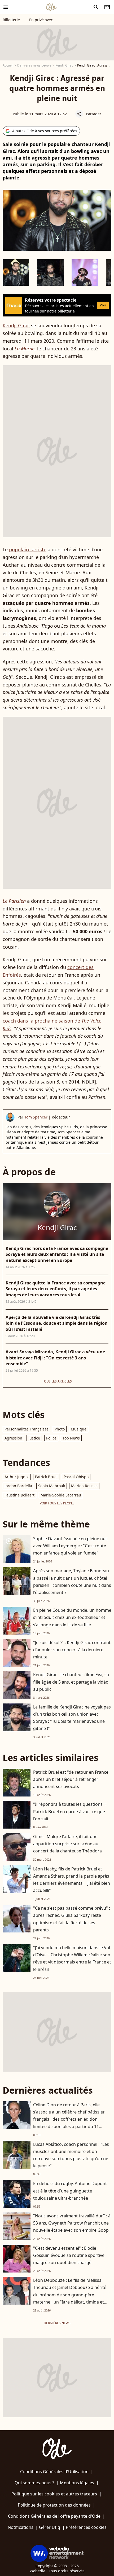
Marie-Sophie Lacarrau (61, 1495)
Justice (34, 1438)
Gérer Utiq (50, 2527)
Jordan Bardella (18, 1486)
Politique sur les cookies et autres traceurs (54, 2494)
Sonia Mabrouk (52, 1486)
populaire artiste (28, 549)
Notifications (21, 2527)
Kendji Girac (64, 65)
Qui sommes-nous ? (34, 2483)
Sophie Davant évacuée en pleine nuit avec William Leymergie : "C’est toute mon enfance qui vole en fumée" (71, 1546)
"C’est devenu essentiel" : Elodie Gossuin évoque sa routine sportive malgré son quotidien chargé (69, 2255)
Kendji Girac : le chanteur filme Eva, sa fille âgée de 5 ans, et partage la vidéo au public (71, 1682)
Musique (79, 1429)
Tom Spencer (36, 1117)
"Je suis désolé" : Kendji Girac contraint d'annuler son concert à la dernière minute (72, 1650)
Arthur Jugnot (17, 1477)
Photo (60, 1429)
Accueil (8, 65)
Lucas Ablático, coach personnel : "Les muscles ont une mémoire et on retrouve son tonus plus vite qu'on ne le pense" (71, 2155)
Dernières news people (34, 65)
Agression (13, 1438)
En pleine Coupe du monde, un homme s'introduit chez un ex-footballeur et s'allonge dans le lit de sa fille (72, 1617)
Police (51, 1438)
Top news (71, 1438)
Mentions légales (77, 2483)
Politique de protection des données (54, 2505)
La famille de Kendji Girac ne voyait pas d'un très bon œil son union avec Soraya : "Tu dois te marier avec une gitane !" (72, 1718)
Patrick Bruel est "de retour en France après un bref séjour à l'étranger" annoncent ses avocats (71, 1779)
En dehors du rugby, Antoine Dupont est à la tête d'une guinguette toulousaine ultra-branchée (70, 2191)
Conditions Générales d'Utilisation (54, 2472)
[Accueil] (51, 7)
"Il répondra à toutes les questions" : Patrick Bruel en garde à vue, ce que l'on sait (70, 1811)
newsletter (107, 7)
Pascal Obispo (76, 1477)
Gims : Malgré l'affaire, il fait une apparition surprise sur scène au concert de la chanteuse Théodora (67, 1844)
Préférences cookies (86, 2527)
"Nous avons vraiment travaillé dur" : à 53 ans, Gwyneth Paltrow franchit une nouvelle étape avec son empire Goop (72, 2223)
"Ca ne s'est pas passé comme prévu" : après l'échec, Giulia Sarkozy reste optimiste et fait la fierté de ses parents (72, 1919)
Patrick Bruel (46, 1477)
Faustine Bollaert (19, 1495)
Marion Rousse (84, 1486)
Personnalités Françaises (27, 1429)
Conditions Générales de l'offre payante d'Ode (54, 2516)
